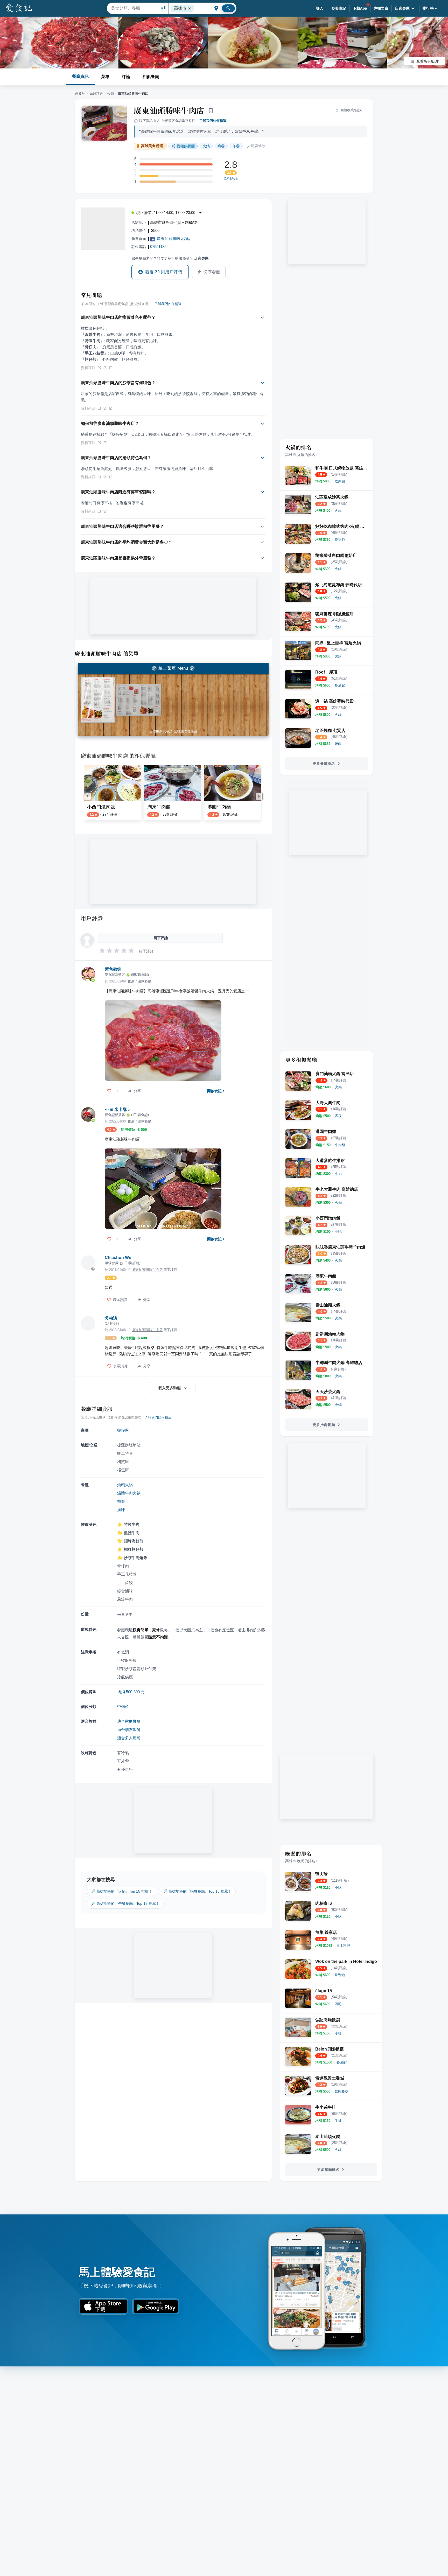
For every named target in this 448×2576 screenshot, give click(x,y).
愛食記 (80, 94)
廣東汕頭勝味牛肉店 (169, 110)
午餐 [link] (236, 146)
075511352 (159, 247)
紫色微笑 (113, 969)
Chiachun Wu (118, 1258)
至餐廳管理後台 (185, 731)
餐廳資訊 (80, 76)
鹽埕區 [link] (123, 1430)
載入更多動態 (170, 1388)
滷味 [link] (121, 1510)
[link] (340, 481)
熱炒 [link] (121, 1501)
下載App (360, 8)
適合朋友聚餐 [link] (129, 1730)
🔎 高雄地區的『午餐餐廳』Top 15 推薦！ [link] (125, 1903)
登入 (320, 8)
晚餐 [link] (221, 146)
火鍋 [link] (206, 146)
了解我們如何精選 (213, 121)
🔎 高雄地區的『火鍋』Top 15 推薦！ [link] (122, 1891)
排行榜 (428, 8)
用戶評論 (92, 918)
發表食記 (339, 8)
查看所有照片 (428, 61)
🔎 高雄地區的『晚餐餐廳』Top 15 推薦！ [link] (197, 1891)
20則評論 (231, 178)
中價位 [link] (123, 1706)
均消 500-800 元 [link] (131, 1692)
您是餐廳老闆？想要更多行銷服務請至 (170, 258)
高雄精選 (96, 94)
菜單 (105, 77)
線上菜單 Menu (173, 668)
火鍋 (110, 94)
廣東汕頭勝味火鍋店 (174, 238)
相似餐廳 (151, 77)
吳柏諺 (111, 1318)
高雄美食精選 (152, 146)
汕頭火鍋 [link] (125, 1485)
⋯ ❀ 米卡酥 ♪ (117, 1109)
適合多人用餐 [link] (129, 1738)
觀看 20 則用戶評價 (164, 272)
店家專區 (402, 8)
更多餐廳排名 (324, 764)
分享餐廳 (212, 272)
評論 (126, 77)
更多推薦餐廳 (324, 1425)
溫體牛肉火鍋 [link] (129, 1493)
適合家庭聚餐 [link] (129, 1721)
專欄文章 (381, 8)
